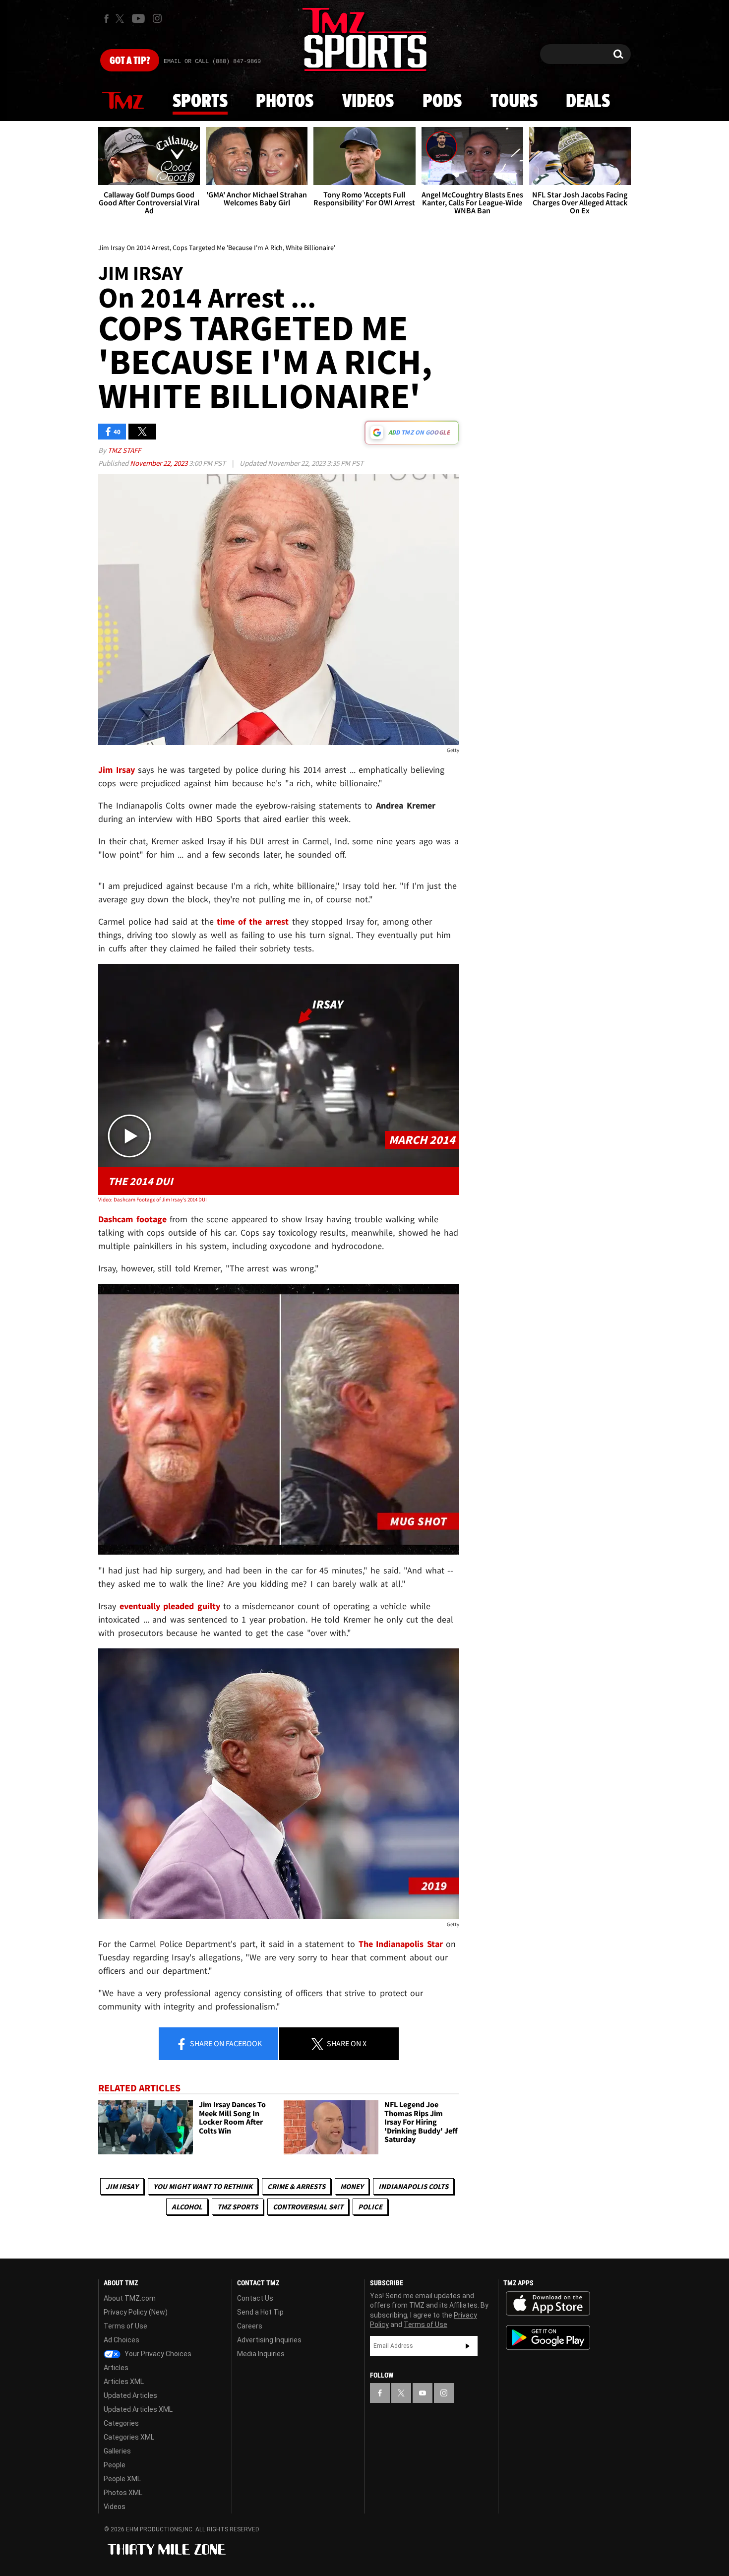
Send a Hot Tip (260, 2312)
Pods (442, 102)
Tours (514, 102)
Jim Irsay (122, 2186)
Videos (368, 102)
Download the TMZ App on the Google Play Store (548, 2338)
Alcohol (187, 2207)
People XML (122, 2479)
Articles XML (124, 2382)
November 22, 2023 (159, 463)
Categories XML (129, 2437)
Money (352, 2186)
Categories (121, 2423)
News (123, 101)
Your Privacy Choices (157, 2354)
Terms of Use (125, 2326)
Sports (200, 102)
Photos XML (123, 2493)
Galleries (117, 2451)
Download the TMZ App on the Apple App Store (548, 2304)
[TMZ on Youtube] (138, 18)
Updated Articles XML (138, 2409)
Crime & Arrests (296, 2186)
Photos (285, 102)
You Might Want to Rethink (203, 2186)
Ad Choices (121, 2340)
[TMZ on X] (121, 19)
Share (225, 2043)
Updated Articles (130, 2395)
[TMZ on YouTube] (423, 2393)
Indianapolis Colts (413, 2186)
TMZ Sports (238, 2207)
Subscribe (468, 2346)
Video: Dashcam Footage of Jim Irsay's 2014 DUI (152, 1199)
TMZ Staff (124, 450)
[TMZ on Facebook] (106, 19)
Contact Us (255, 2298)
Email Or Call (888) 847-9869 (212, 62)
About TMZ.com (130, 2298)
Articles (116, 2368)
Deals (588, 102)
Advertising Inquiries (269, 2340)
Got (130, 61)
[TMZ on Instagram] (157, 18)
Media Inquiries (261, 2354)
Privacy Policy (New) (136, 2312)
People (115, 2465)
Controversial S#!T (308, 2207)
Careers (250, 2326)
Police (370, 2207)
